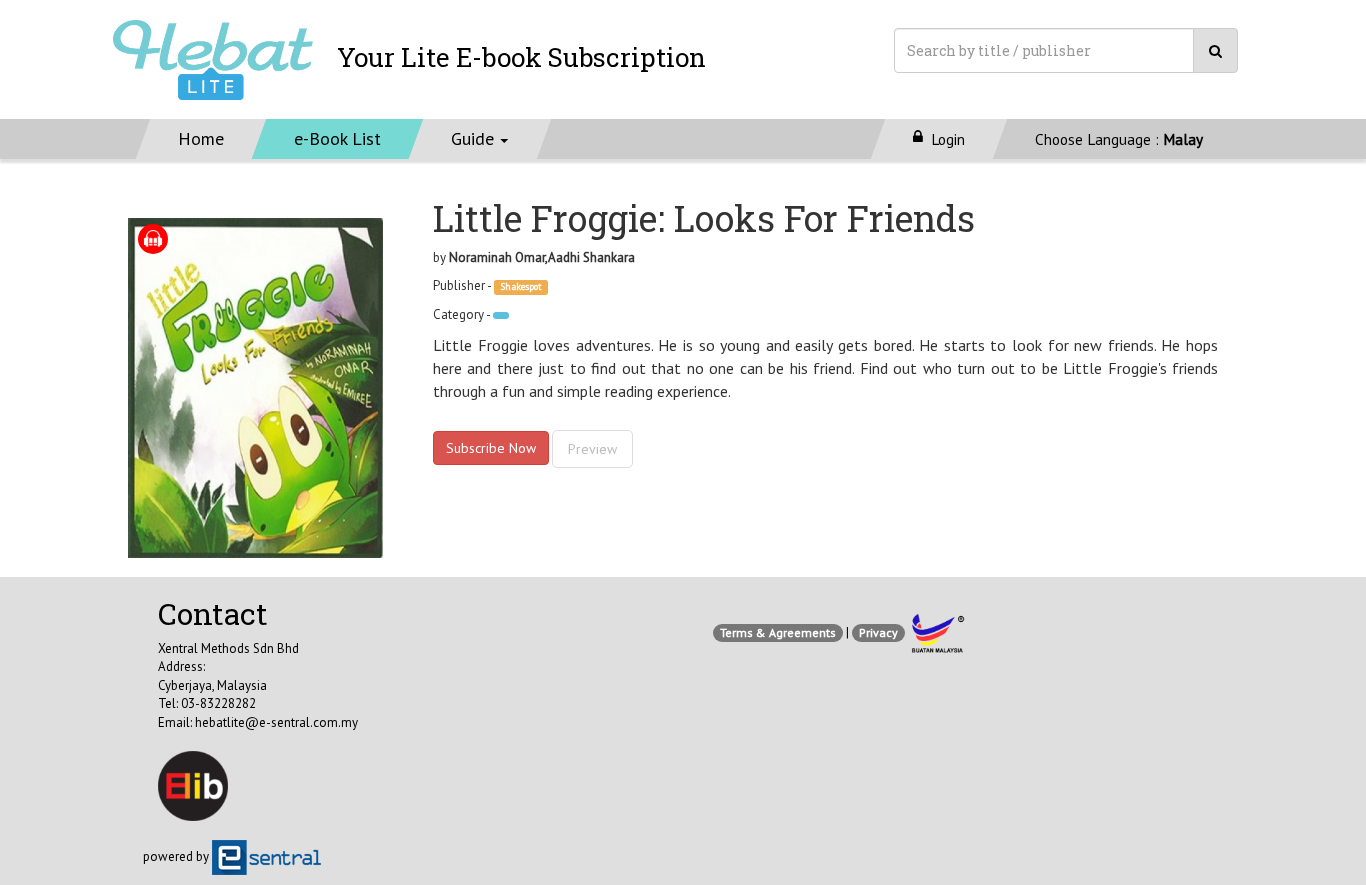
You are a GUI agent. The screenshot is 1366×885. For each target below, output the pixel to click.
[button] (480, 139)
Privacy (878, 632)
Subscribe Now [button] (491, 448)
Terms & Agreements (778, 632)
